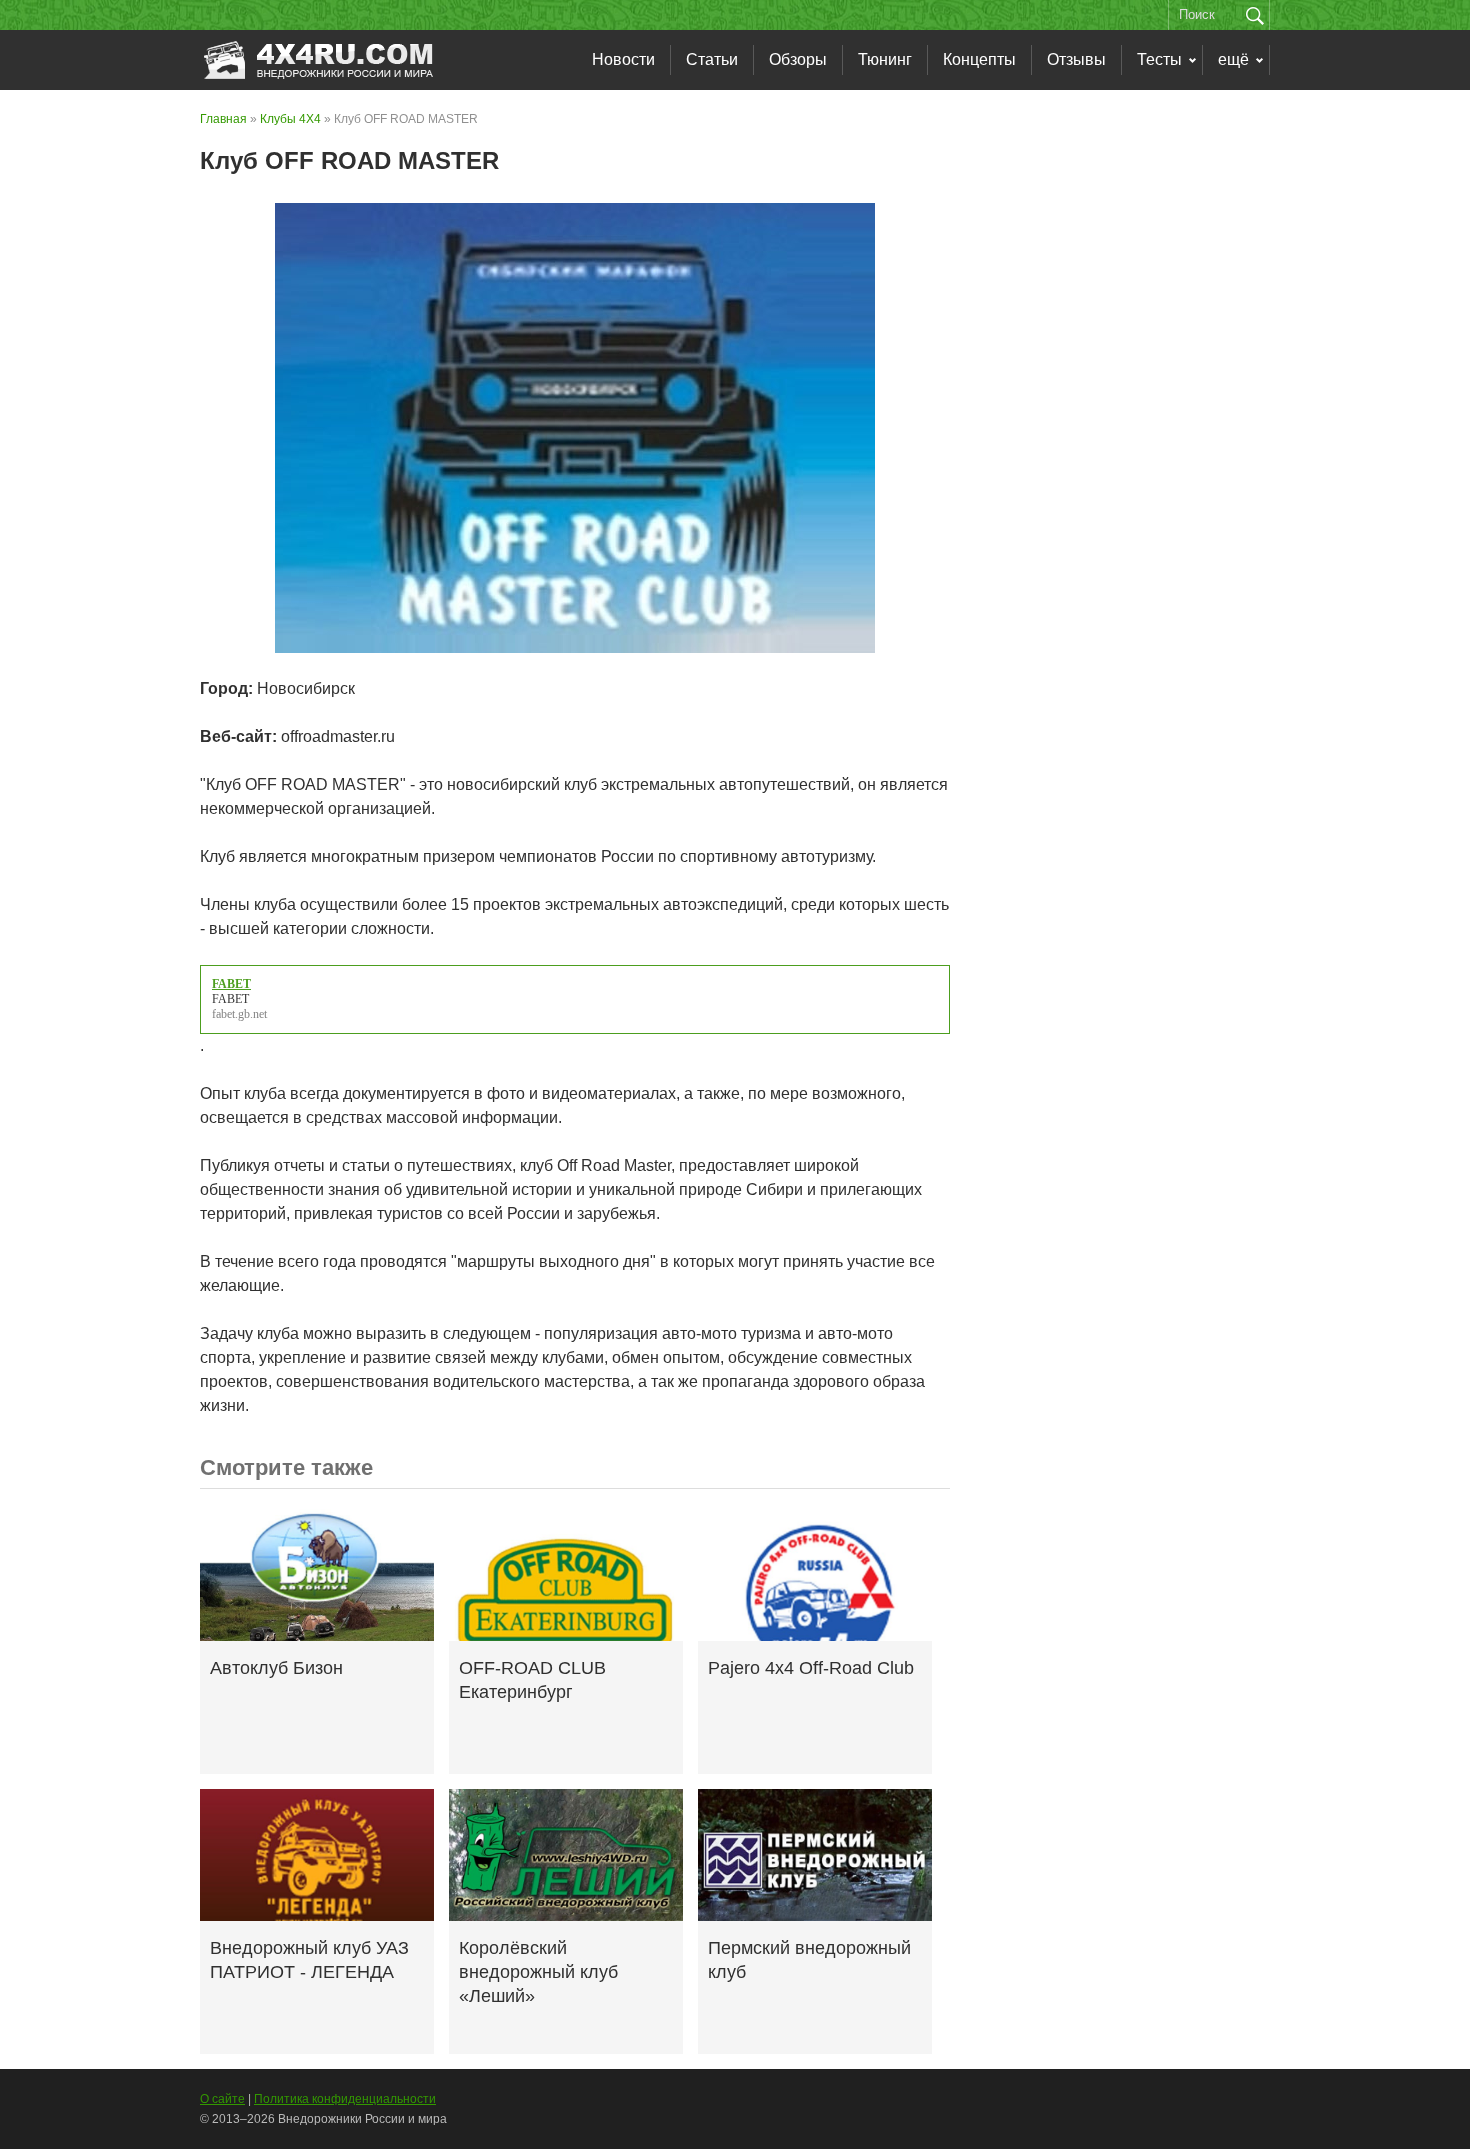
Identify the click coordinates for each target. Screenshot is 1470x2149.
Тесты (1159, 59)
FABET (230, 999)
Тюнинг (885, 59)
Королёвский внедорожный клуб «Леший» (538, 1972)
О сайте (222, 2099)
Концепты (979, 59)
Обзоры (798, 59)
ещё (1233, 59)
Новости (623, 59)
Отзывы (1076, 59)
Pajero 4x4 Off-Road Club (811, 1668)
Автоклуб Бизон (276, 1668)
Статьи (712, 59)
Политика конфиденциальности (345, 2099)
